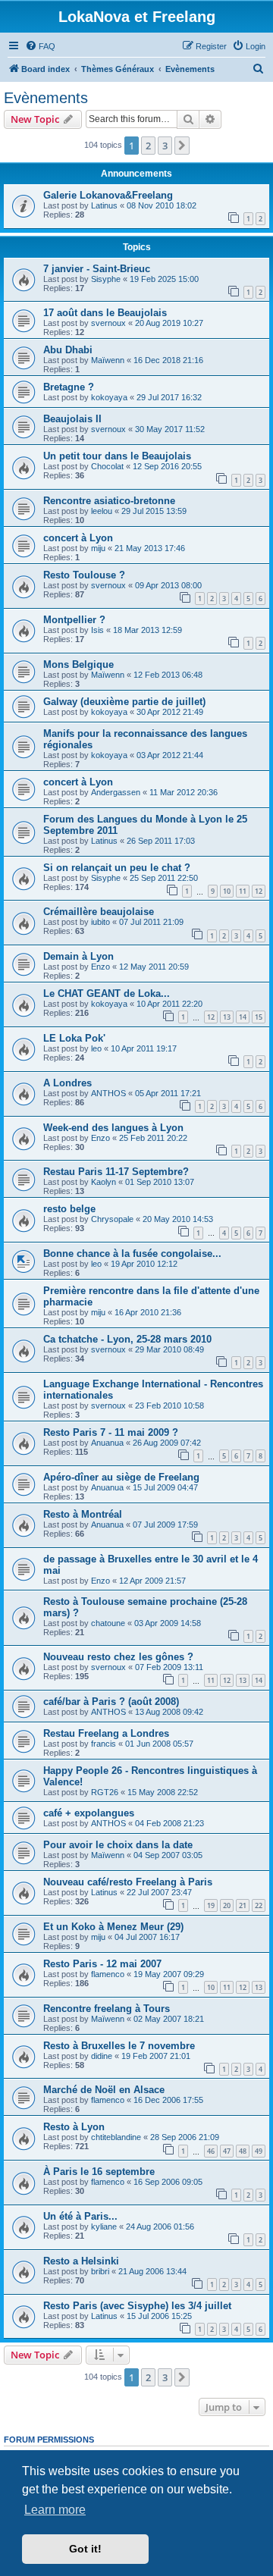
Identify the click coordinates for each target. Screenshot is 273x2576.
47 (227, 2151)
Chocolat (107, 466)
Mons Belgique (78, 664)
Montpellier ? (74, 620)
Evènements (46, 98)
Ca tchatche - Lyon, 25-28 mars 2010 (127, 1339)
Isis (97, 630)
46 (211, 2151)
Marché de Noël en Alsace (104, 2090)
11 (243, 891)
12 (259, 891)
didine (102, 2056)
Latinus (104, 205)
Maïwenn (108, 360)
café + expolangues (89, 1813)
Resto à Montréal (83, 1514)
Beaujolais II (72, 419)
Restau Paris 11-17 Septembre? (116, 1172)
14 (243, 1017)
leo (96, 1048)
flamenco (108, 1974)
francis (104, 1744)
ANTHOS (108, 1093)
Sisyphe (106, 279)
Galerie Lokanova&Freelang (108, 195)
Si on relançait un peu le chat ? (117, 868)
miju (98, 548)
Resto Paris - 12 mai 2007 (102, 1964)
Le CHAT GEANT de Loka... (107, 993)
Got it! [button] (85, 2549)
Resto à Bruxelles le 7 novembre (119, 2046)
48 (243, 2151)
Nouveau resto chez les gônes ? (118, 1657)
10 (227, 891)
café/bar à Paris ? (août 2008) (111, 1702)
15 (259, 1017)
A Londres (67, 1083)
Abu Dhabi (68, 350)
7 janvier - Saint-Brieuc (97, 269)
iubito (100, 922)
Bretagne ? (69, 387)
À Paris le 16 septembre (99, 2172)
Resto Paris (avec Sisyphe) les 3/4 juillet (137, 2306)
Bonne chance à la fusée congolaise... (132, 1254)
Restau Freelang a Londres (106, 1733)
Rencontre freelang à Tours (107, 2009)
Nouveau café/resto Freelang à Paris (128, 1882)
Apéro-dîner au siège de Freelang (121, 1477)
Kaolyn (104, 1182)
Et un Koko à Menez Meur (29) (113, 1927)
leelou (102, 511)
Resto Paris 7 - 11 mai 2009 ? (111, 1432)
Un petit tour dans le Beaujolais (117, 456)
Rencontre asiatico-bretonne (109, 501)
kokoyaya (109, 397)
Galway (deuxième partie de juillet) (124, 702)
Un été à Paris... (80, 2216)
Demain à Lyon (78, 956)
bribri (100, 2271)
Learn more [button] (55, 2510)
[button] (182, 146)
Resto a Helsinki (81, 2261)
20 (227, 1905)
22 (259, 1905)
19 (211, 1905)
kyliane (104, 2227)
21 (243, 1905)
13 (227, 1017)
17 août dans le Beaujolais (105, 313)
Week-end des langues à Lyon (113, 1128)
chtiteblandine (116, 2137)
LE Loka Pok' (74, 1038)
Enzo (100, 967)
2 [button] (148, 146)
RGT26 (105, 1792)
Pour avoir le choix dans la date (118, 1845)
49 (259, 2151)
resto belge (69, 1209)
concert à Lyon (78, 538)
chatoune (108, 1623)
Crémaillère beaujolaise (99, 912)
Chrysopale (112, 1219)
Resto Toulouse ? (84, 575)
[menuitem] (40, 46)
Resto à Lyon (74, 2127)
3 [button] (165, 146)
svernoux (108, 323)
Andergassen (116, 792)
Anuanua (107, 1443)
